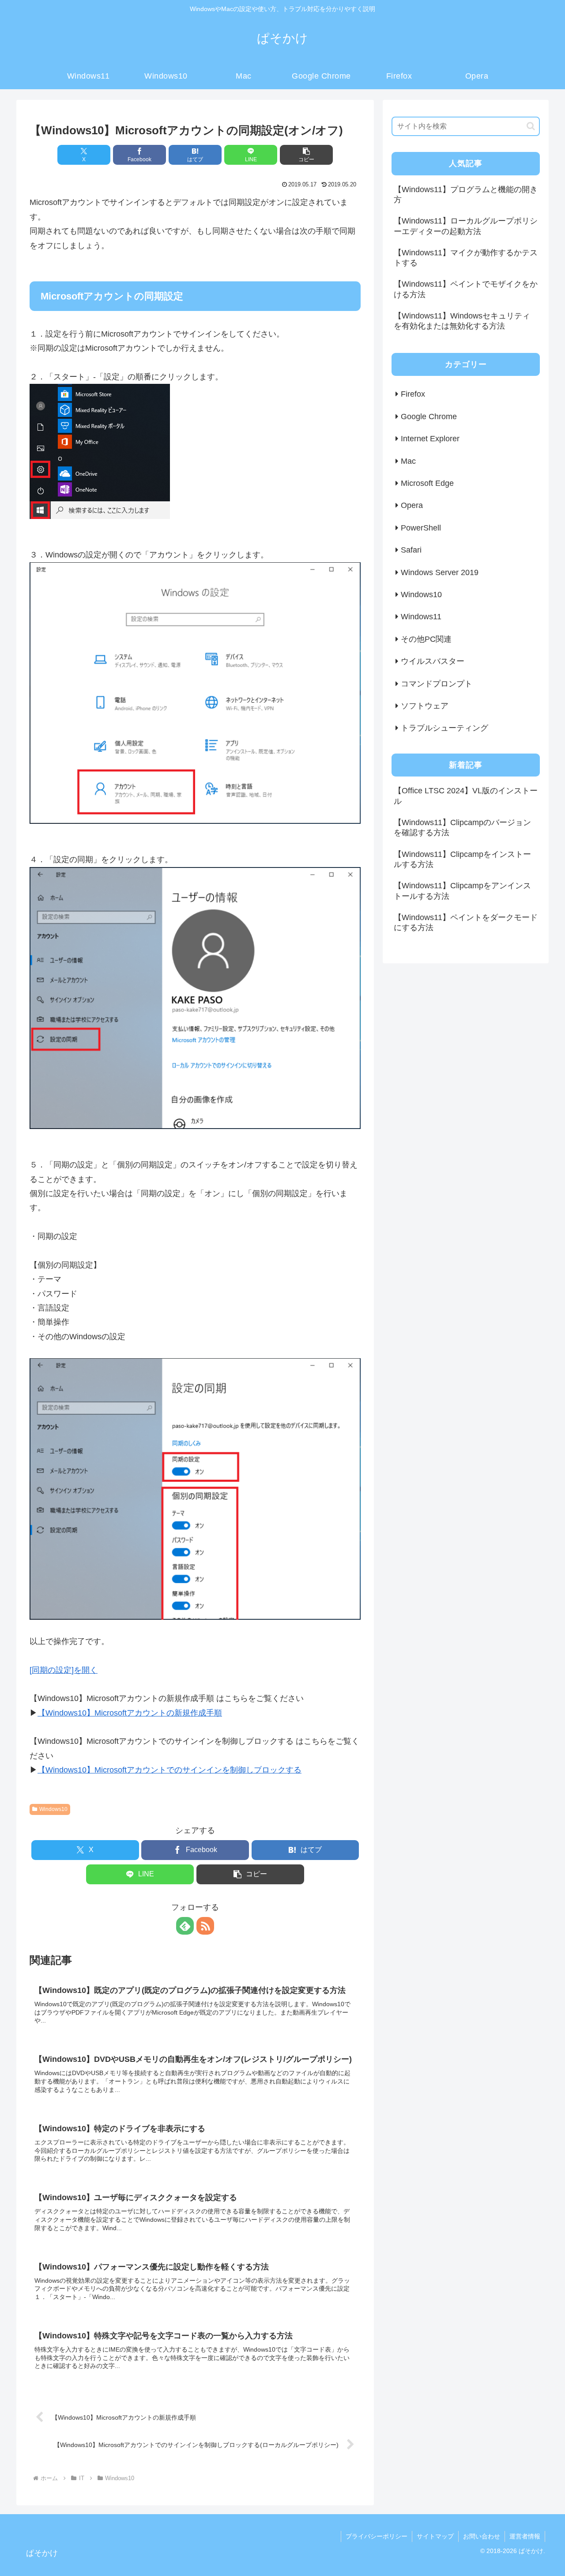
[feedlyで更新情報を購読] (185, 1926)
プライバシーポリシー (377, 2536)
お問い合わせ (482, 2536)
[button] (306, 155)
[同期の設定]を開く (64, 1670)
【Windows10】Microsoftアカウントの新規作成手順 (130, 1713)
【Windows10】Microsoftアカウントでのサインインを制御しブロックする (169, 1770)
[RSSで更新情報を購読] (205, 1926)
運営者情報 (525, 2536)
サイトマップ (435, 2536)
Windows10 (53, 1809)
